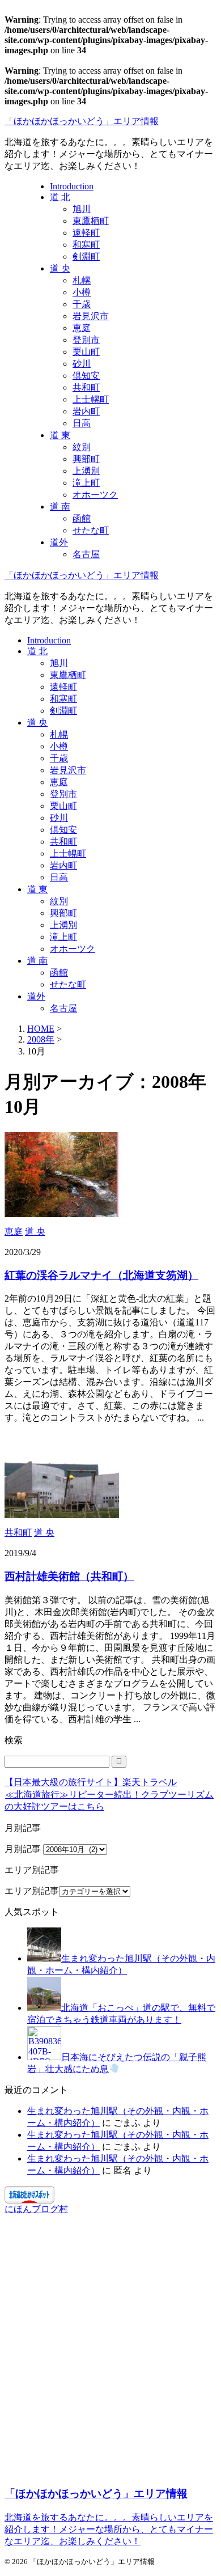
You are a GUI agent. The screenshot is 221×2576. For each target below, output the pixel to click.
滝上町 (63, 937)
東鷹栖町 (68, 675)
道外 (36, 996)
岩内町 (63, 865)
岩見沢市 (68, 770)
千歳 (59, 758)
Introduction (49, 640)
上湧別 (63, 925)
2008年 (41, 1039)
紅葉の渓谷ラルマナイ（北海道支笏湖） (101, 1275)
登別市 (63, 794)
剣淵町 (63, 711)
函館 (59, 973)
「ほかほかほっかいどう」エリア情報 (82, 121)
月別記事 (23, 1849)
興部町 (63, 913)
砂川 (59, 818)
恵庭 (59, 782)
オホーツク (73, 949)
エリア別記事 (32, 1891)
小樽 (59, 746)
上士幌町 (68, 853)
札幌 (59, 734)
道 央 (37, 723)
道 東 (37, 889)
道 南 (37, 961)
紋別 (59, 901)
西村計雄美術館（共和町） (69, 1576)
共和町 (63, 842)
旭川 (59, 663)
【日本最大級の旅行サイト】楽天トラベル (91, 1782)
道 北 (37, 651)
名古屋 (63, 1008)
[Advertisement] (110, 2355)
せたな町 (68, 984)
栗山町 (63, 806)
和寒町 (63, 699)
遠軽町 (63, 687)
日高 (59, 877)
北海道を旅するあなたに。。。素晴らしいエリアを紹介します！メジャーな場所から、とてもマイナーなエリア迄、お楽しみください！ (109, 2529)
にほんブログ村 (36, 2209)
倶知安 (63, 830)
